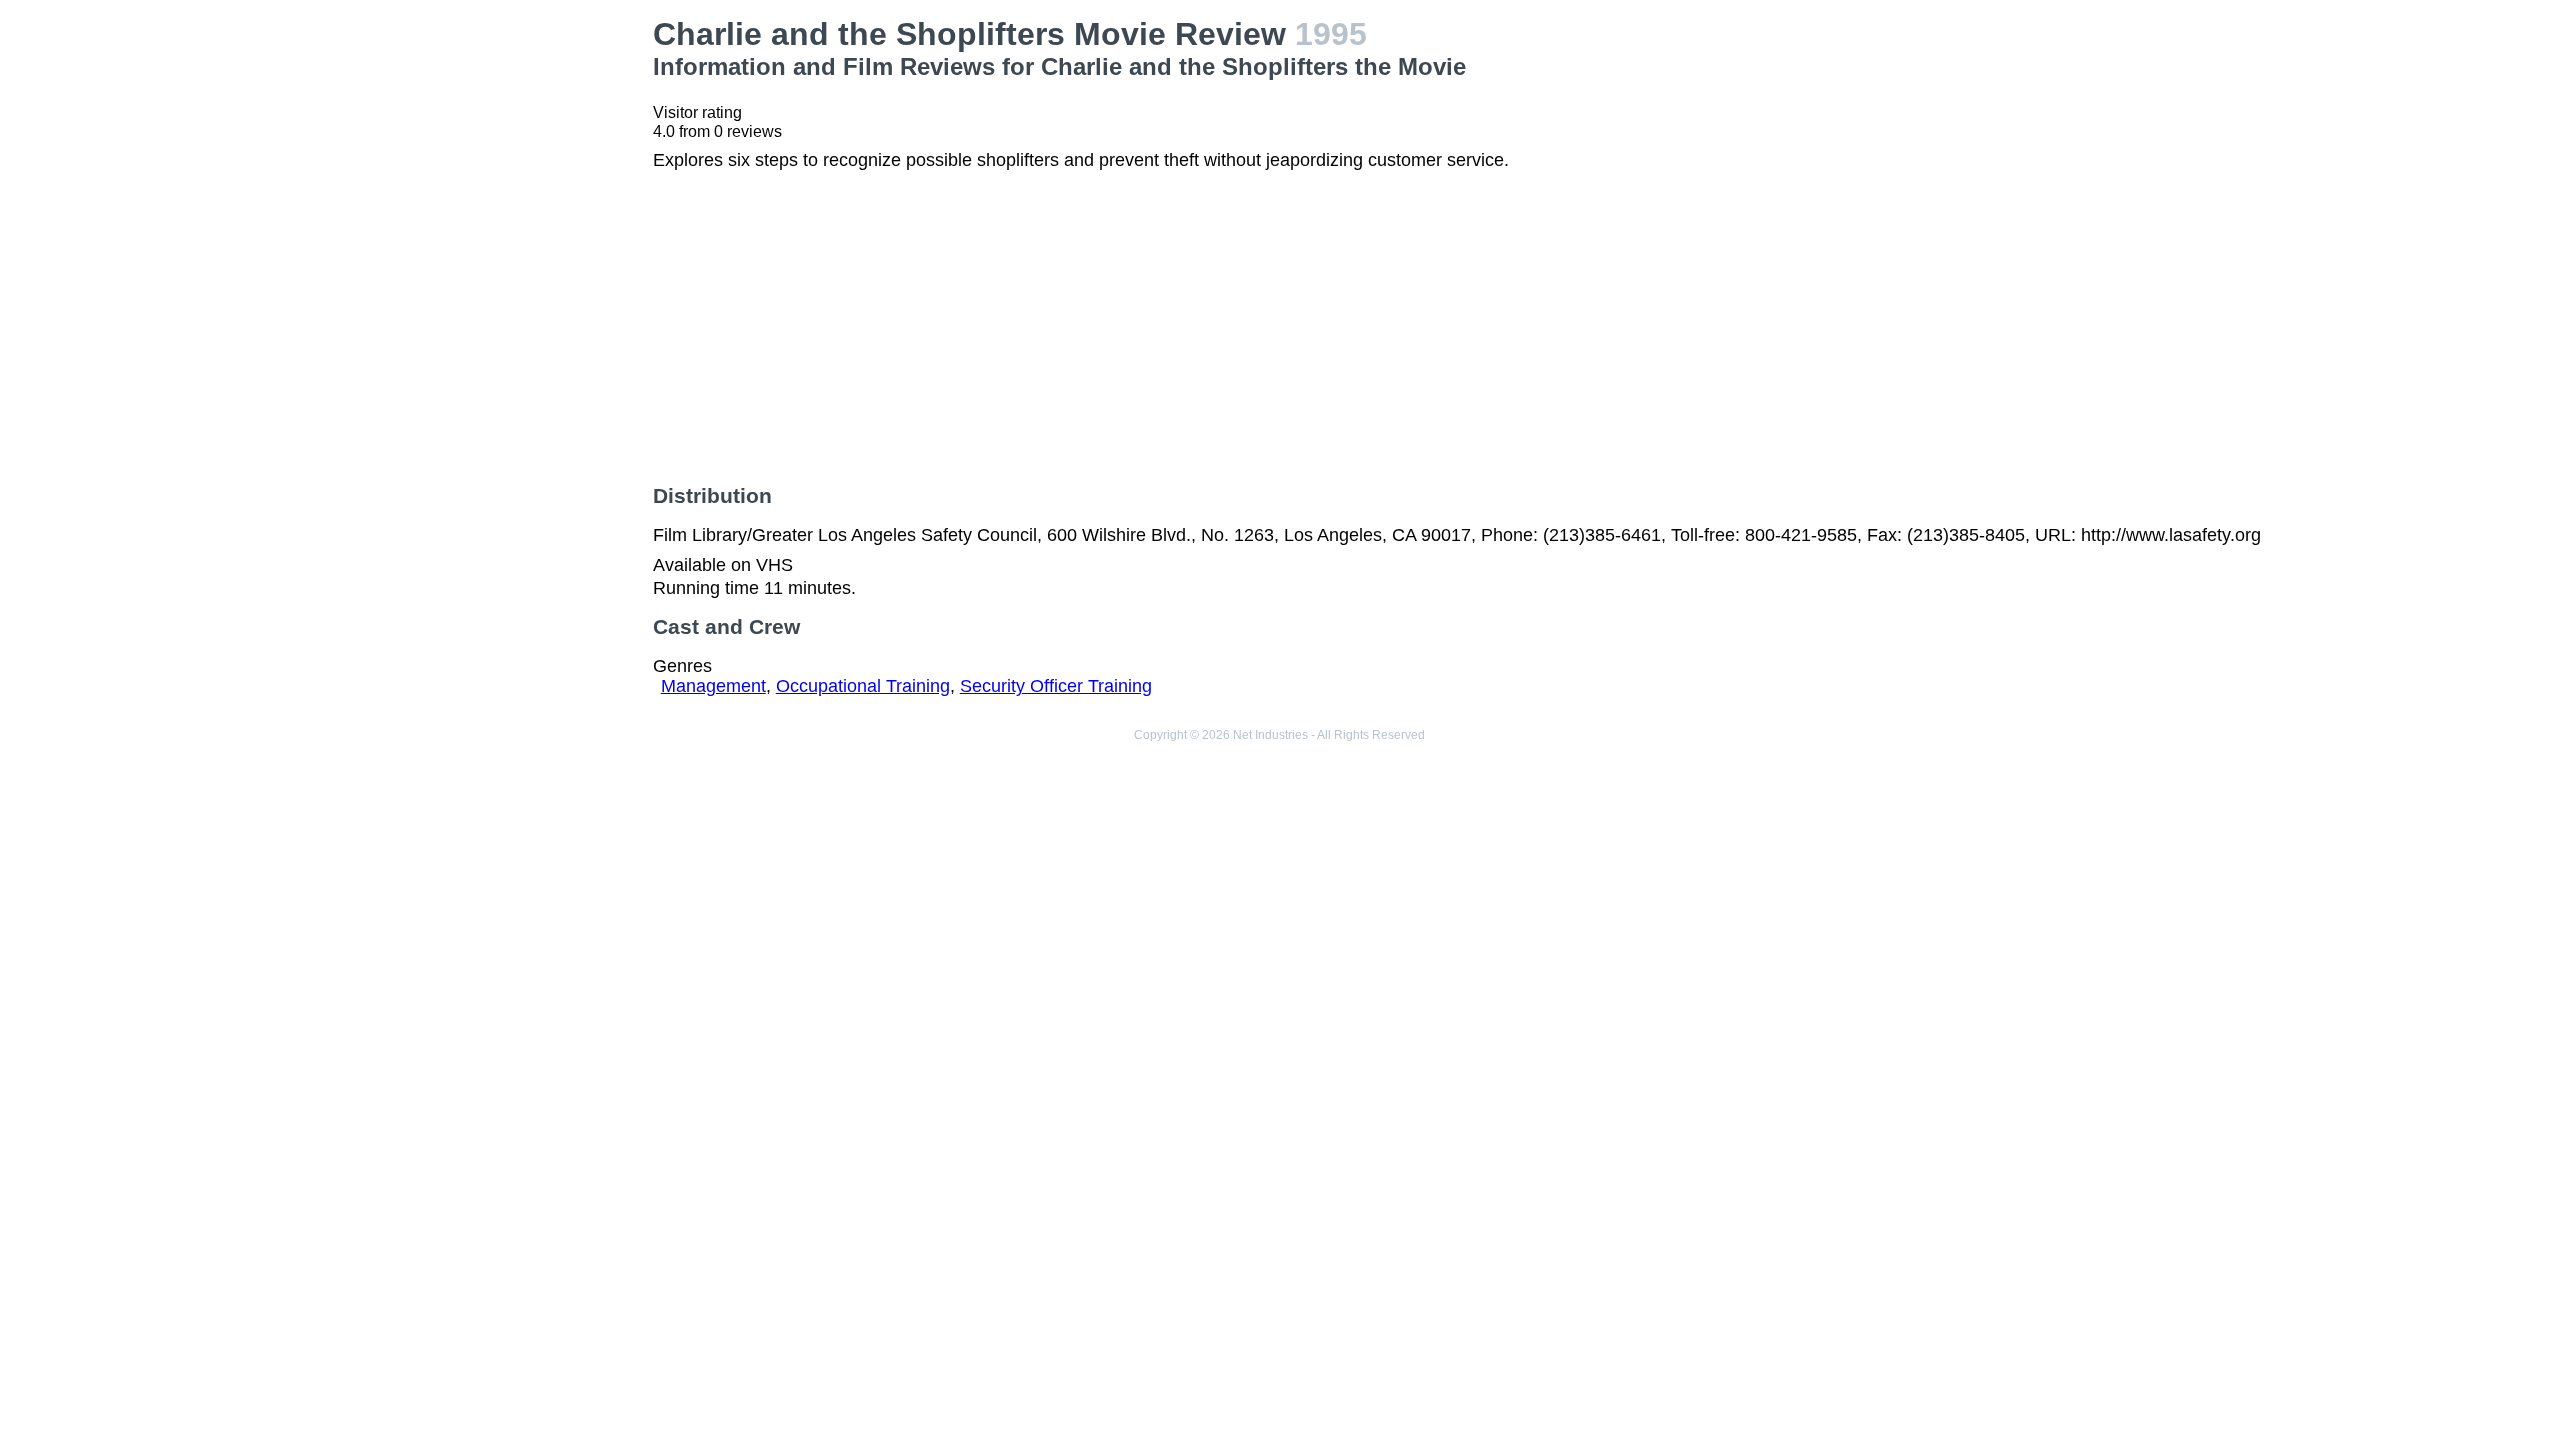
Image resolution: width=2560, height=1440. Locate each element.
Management (713, 686)
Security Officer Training (1056, 686)
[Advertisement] (436, 156)
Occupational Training (863, 686)
